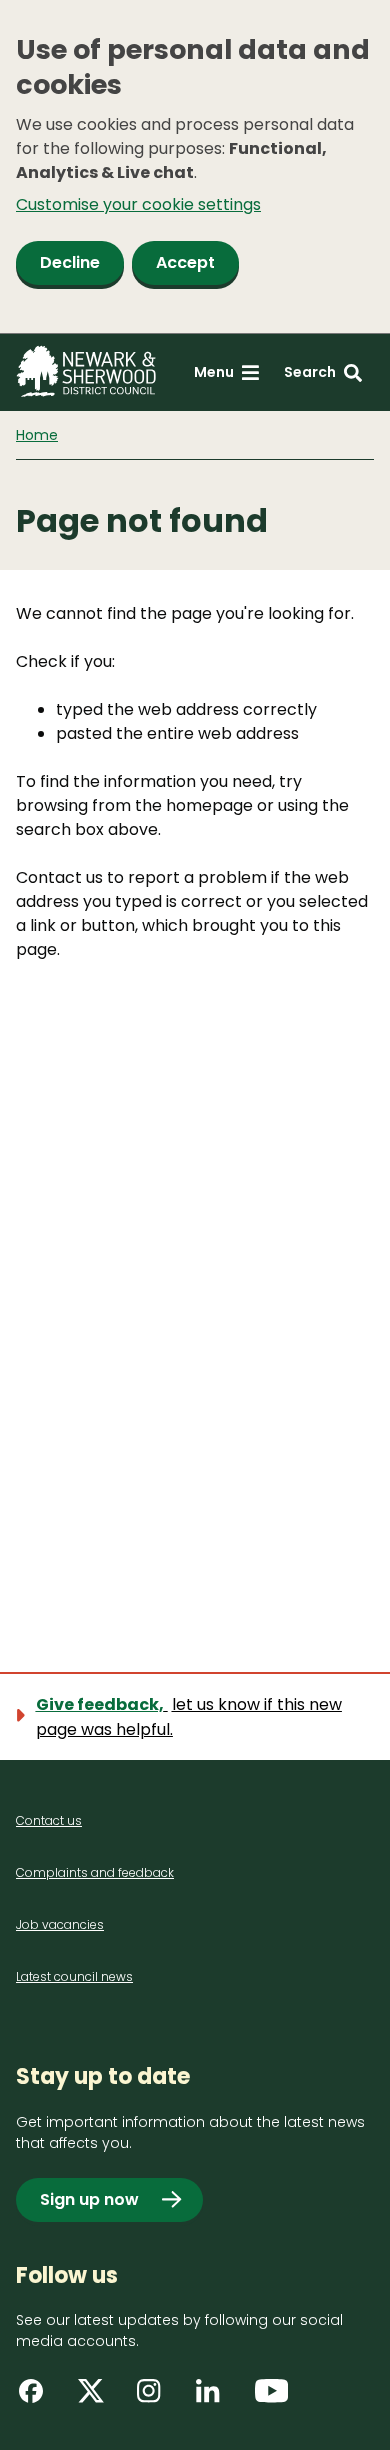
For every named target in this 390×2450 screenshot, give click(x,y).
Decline (70, 262)
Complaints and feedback (95, 1872)
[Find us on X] (97, 2398)
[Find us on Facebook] (38, 2398)
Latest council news (74, 1976)
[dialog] (195, 167)
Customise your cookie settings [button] (138, 204)
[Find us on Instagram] (156, 2398)
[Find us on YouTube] (274, 2398)
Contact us (49, 1820)
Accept (185, 262)
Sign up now (89, 2199)
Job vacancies (60, 1924)
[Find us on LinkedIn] (215, 2398)
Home (37, 435)
